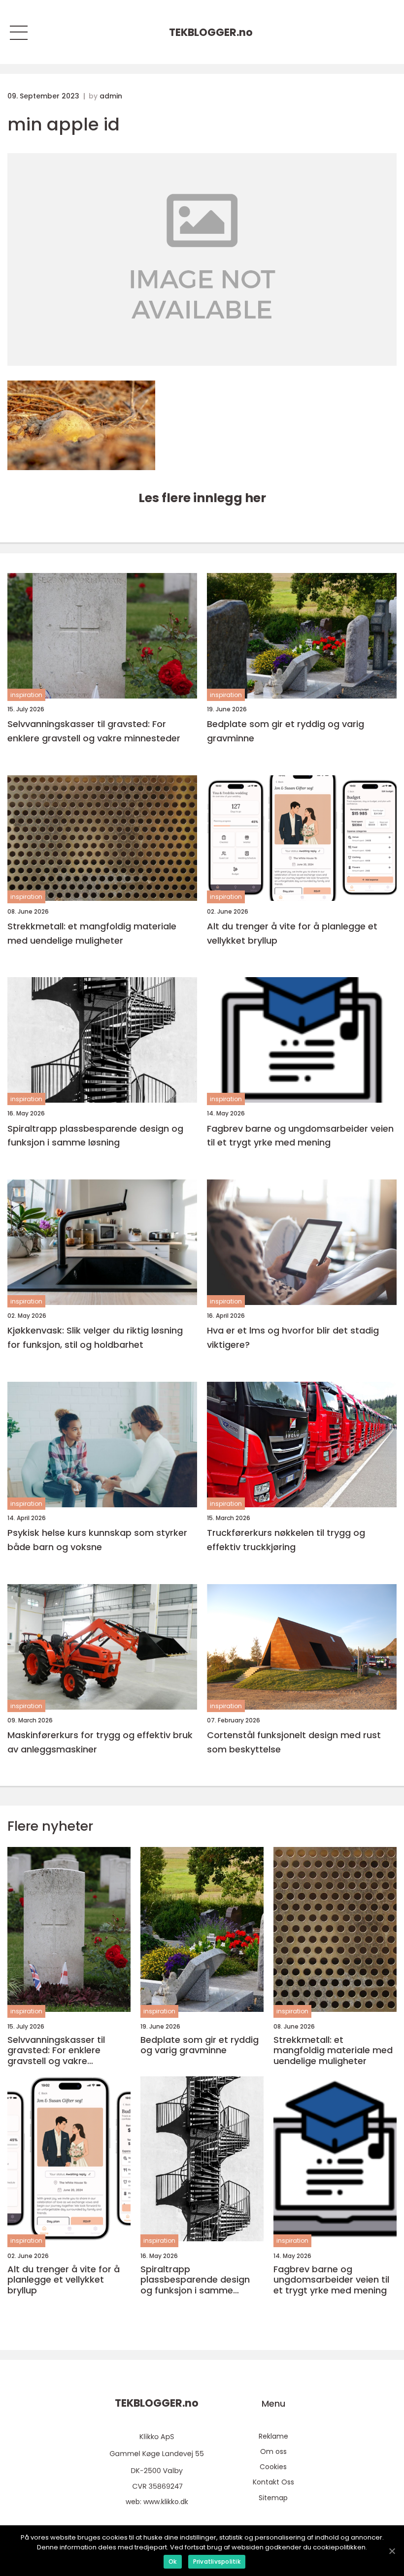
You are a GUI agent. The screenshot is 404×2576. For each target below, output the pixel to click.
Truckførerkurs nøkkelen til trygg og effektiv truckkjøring (286, 1540)
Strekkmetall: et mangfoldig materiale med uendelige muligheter (92, 933)
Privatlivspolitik (217, 2561)
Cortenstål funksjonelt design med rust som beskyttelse (294, 1742)
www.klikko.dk (166, 2502)
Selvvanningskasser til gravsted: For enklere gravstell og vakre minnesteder (94, 731)
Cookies (273, 2467)
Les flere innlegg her (202, 498)
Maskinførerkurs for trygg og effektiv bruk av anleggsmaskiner (100, 1742)
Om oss (273, 2451)
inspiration (26, 695)
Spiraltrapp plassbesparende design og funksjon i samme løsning (95, 1136)
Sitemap (273, 2498)
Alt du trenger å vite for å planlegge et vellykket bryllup (292, 933)
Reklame (273, 2436)
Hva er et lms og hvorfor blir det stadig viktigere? (293, 1337)
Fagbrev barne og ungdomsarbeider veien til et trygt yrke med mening (300, 1136)
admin (111, 96)
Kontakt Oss (273, 2482)
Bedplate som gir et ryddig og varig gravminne (286, 731)
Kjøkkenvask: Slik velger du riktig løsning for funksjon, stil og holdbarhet (95, 1337)
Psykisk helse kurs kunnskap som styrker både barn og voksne (97, 1540)
